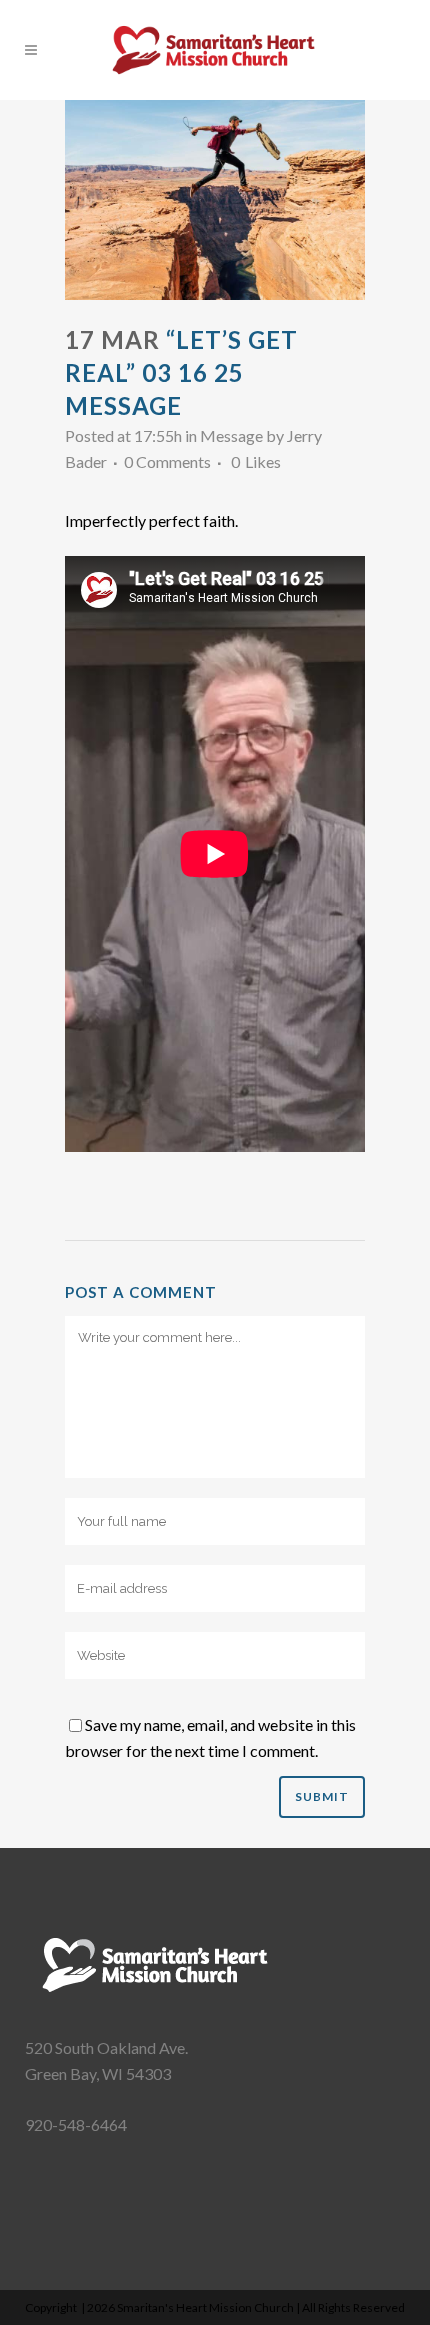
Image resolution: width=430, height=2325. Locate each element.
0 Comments (167, 461)
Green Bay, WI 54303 (98, 2073)
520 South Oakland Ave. (106, 2047)
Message (231, 435)
